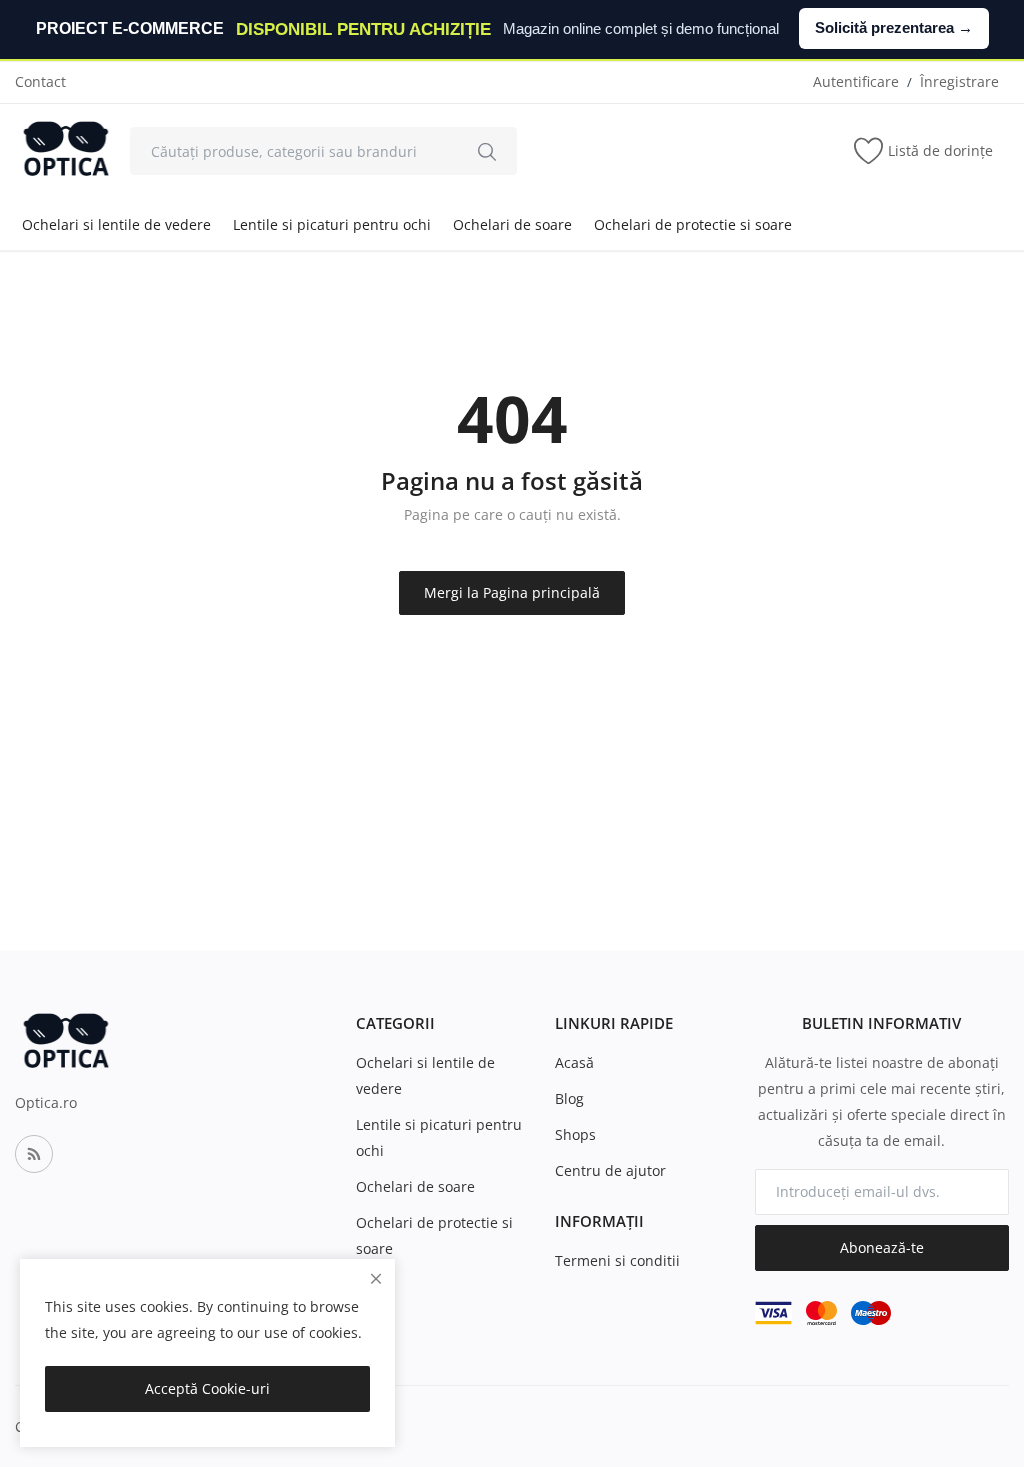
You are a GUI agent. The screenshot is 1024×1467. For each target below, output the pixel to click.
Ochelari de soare (512, 224)
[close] (376, 1278)
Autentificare (856, 81)
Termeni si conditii (617, 1260)
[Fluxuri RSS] (34, 1154)
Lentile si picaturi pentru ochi (332, 224)
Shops (575, 1134)
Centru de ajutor (610, 1170)
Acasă (574, 1062)
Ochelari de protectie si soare (693, 224)
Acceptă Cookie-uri (207, 1388)
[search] (487, 151)
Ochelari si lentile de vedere (116, 224)
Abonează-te (882, 1247)
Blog (569, 1098)
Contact (40, 81)
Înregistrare (959, 81)
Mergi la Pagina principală (512, 592)
